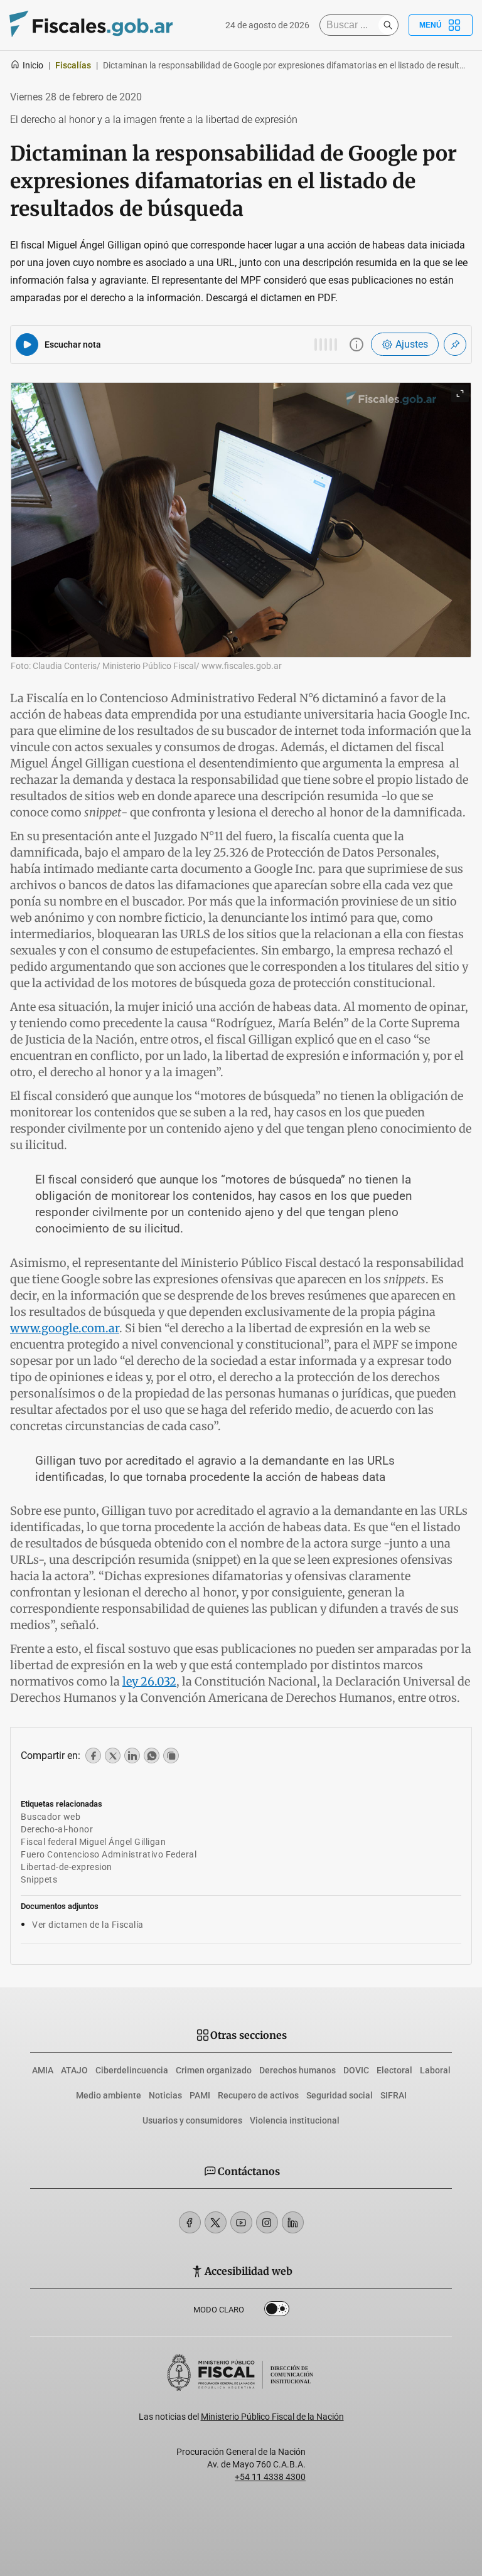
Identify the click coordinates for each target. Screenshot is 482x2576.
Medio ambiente (109, 2095)
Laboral (435, 2070)
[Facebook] (190, 2222)
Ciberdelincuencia (132, 2070)
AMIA (43, 2070)
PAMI (200, 2095)
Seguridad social (340, 2095)
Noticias (165, 2095)
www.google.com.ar (65, 1328)
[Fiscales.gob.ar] (91, 25)
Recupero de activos (258, 2095)
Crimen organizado (214, 2070)
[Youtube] (241, 2222)
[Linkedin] (293, 2222)
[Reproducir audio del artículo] (27, 345)
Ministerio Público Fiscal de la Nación (272, 2417)
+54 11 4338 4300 (270, 2477)
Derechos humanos (297, 2070)
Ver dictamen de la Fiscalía (88, 1925)
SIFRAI (394, 2095)
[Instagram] (267, 2222)
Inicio (33, 65)
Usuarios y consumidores (192, 2120)
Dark (277, 2311)
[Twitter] (216, 2222)
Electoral (394, 2070)
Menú (431, 25)
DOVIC (356, 2070)
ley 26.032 (149, 1681)
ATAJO (74, 2070)
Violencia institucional (295, 2120)
